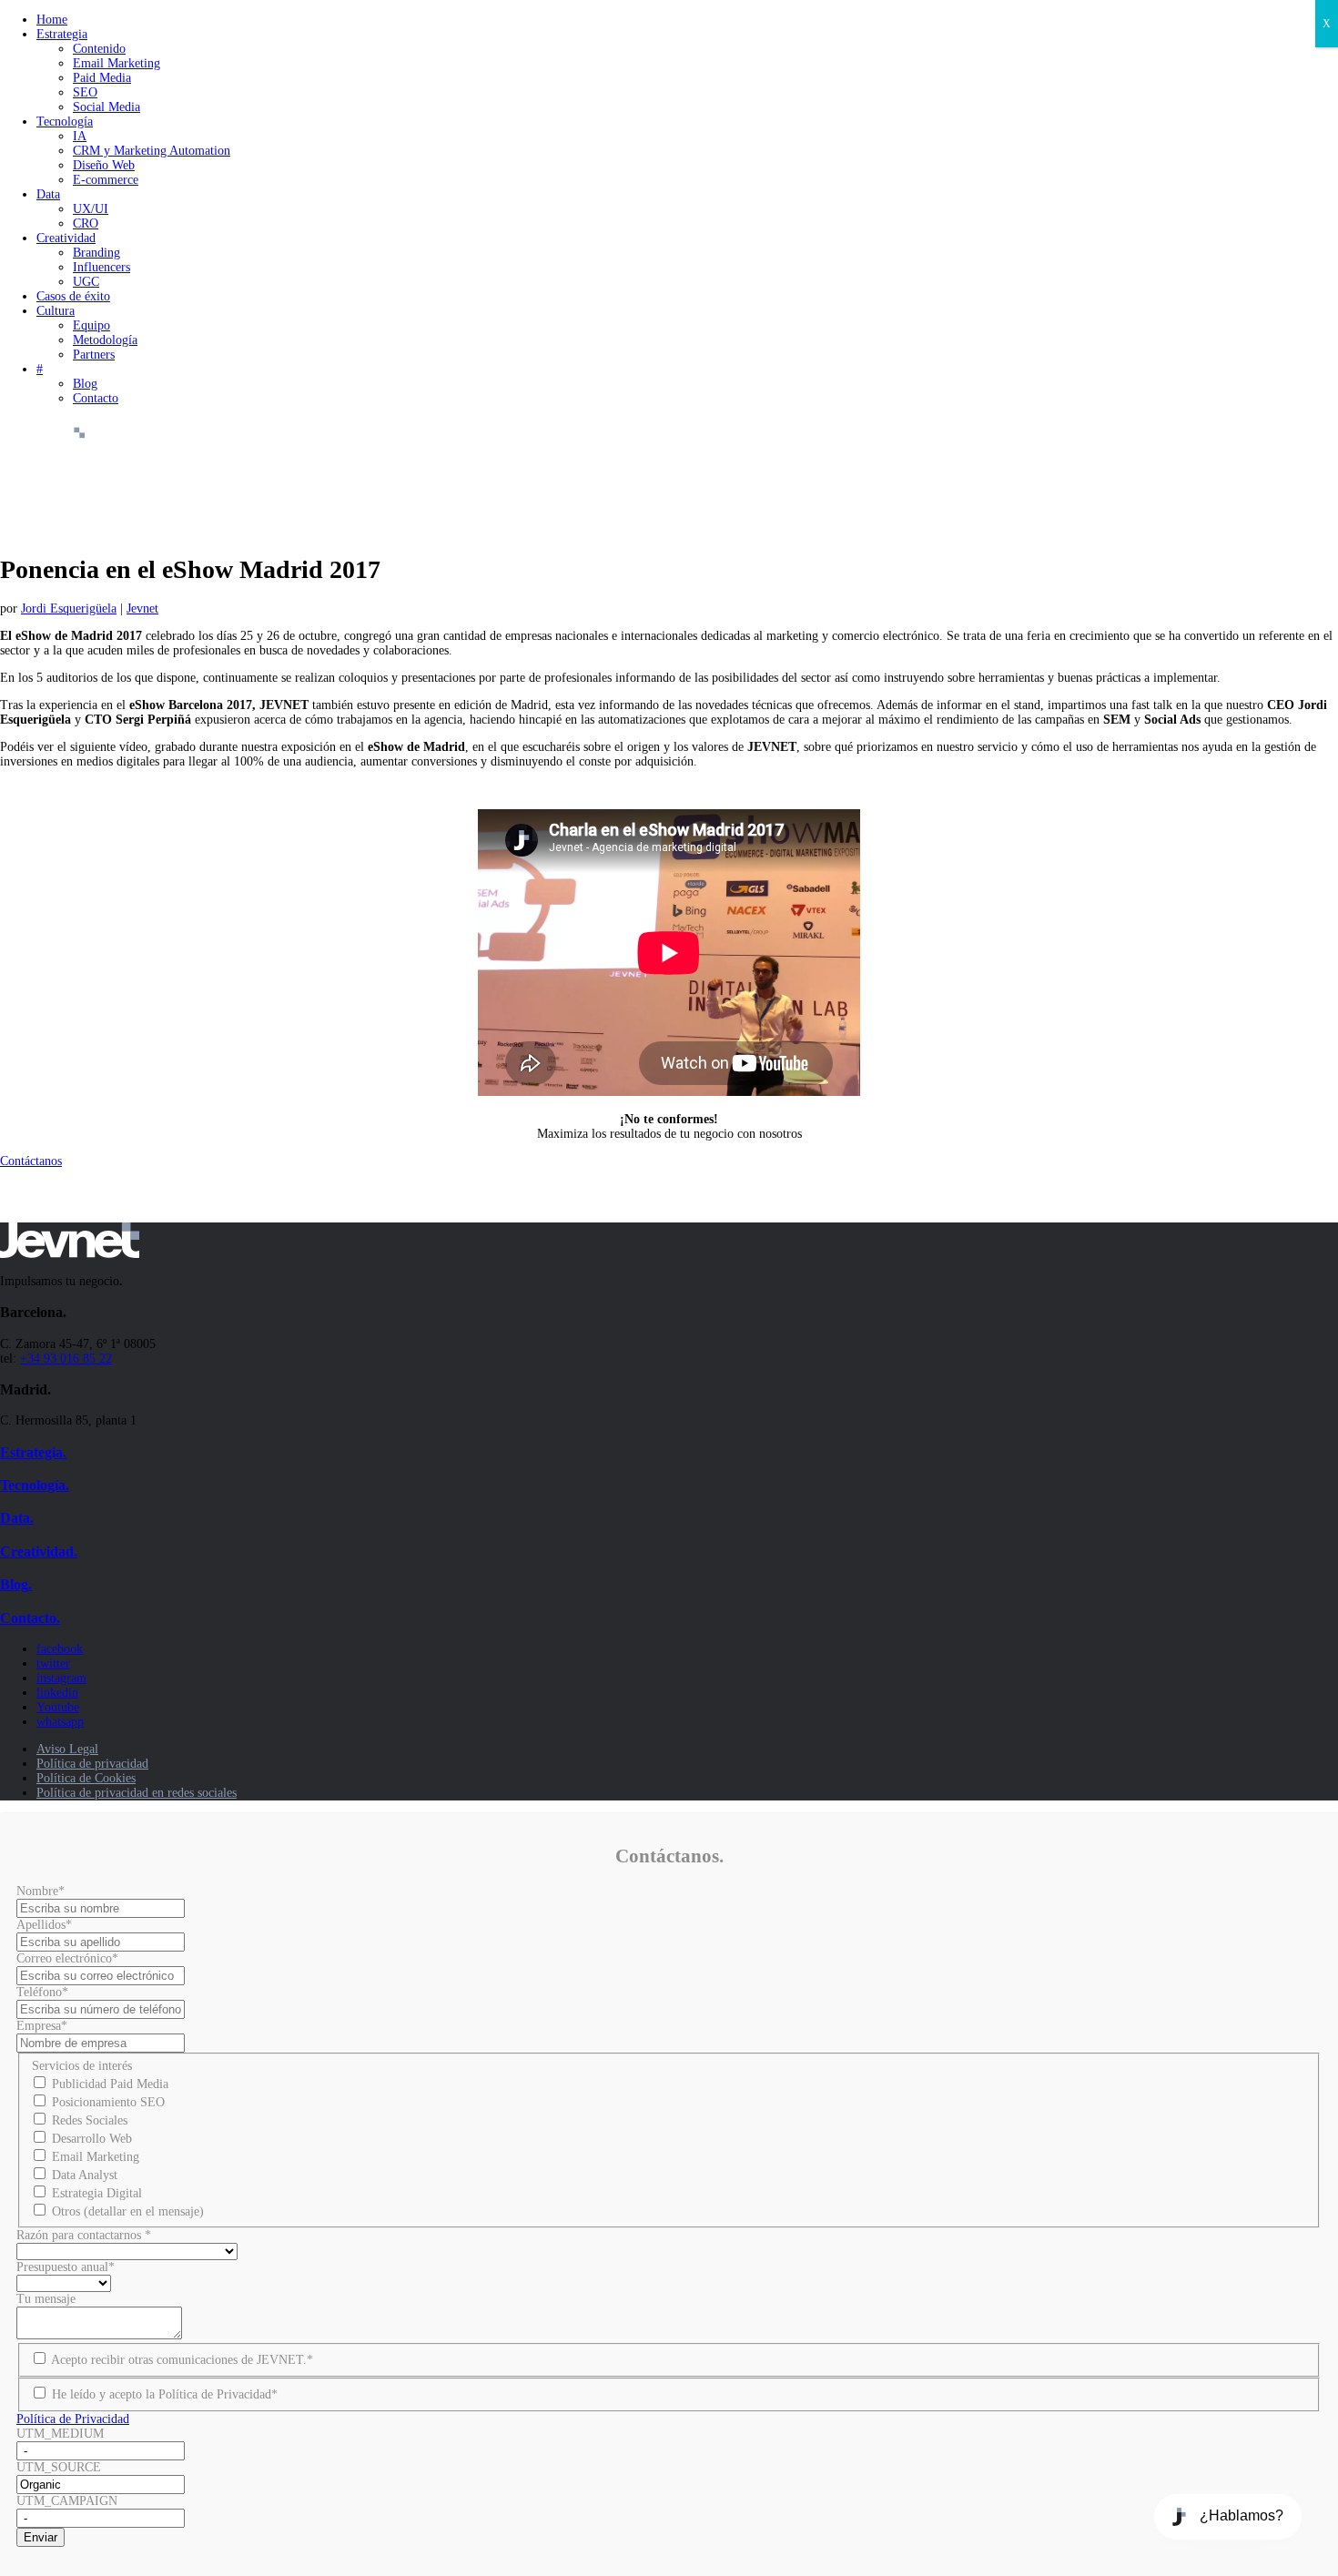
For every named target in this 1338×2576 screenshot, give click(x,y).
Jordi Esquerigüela (69, 609)
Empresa (42, 2026)
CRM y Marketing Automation (152, 151)
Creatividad (66, 238)
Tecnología (65, 122)
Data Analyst (85, 2175)
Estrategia (62, 34)
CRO (86, 223)
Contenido (99, 49)
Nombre (41, 1891)
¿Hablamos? (1242, 2515)
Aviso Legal (67, 1749)
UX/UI (91, 209)
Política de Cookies (86, 1778)
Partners (94, 355)
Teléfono (42, 1992)
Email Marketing (117, 63)
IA (80, 136)
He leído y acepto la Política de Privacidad (165, 2394)
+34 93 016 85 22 (66, 1359)
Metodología (105, 340)
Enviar (41, 2537)
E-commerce (106, 180)
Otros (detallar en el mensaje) (128, 2211)
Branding (96, 253)
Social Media (106, 107)
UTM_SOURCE (59, 2467)
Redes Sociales (90, 2120)
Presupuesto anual (66, 2267)
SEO (85, 92)
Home (52, 20)
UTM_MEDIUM (60, 2434)
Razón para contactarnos (84, 2235)
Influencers (101, 267)
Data (48, 194)
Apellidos (44, 1925)
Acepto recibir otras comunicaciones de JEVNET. (182, 2360)
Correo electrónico (67, 1958)
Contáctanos (31, 1161)
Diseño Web (104, 165)
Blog (85, 384)
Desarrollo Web (92, 2139)
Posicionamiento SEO (108, 2102)
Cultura (56, 311)
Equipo (91, 325)
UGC (86, 282)
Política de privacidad (92, 1764)
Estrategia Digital (97, 2193)
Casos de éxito (73, 296)
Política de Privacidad (73, 2419)
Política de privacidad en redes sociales (137, 1793)
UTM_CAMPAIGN (67, 2501)
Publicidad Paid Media (110, 2084)
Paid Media (102, 78)
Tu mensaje (46, 2299)
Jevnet (142, 609)
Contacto (96, 398)
